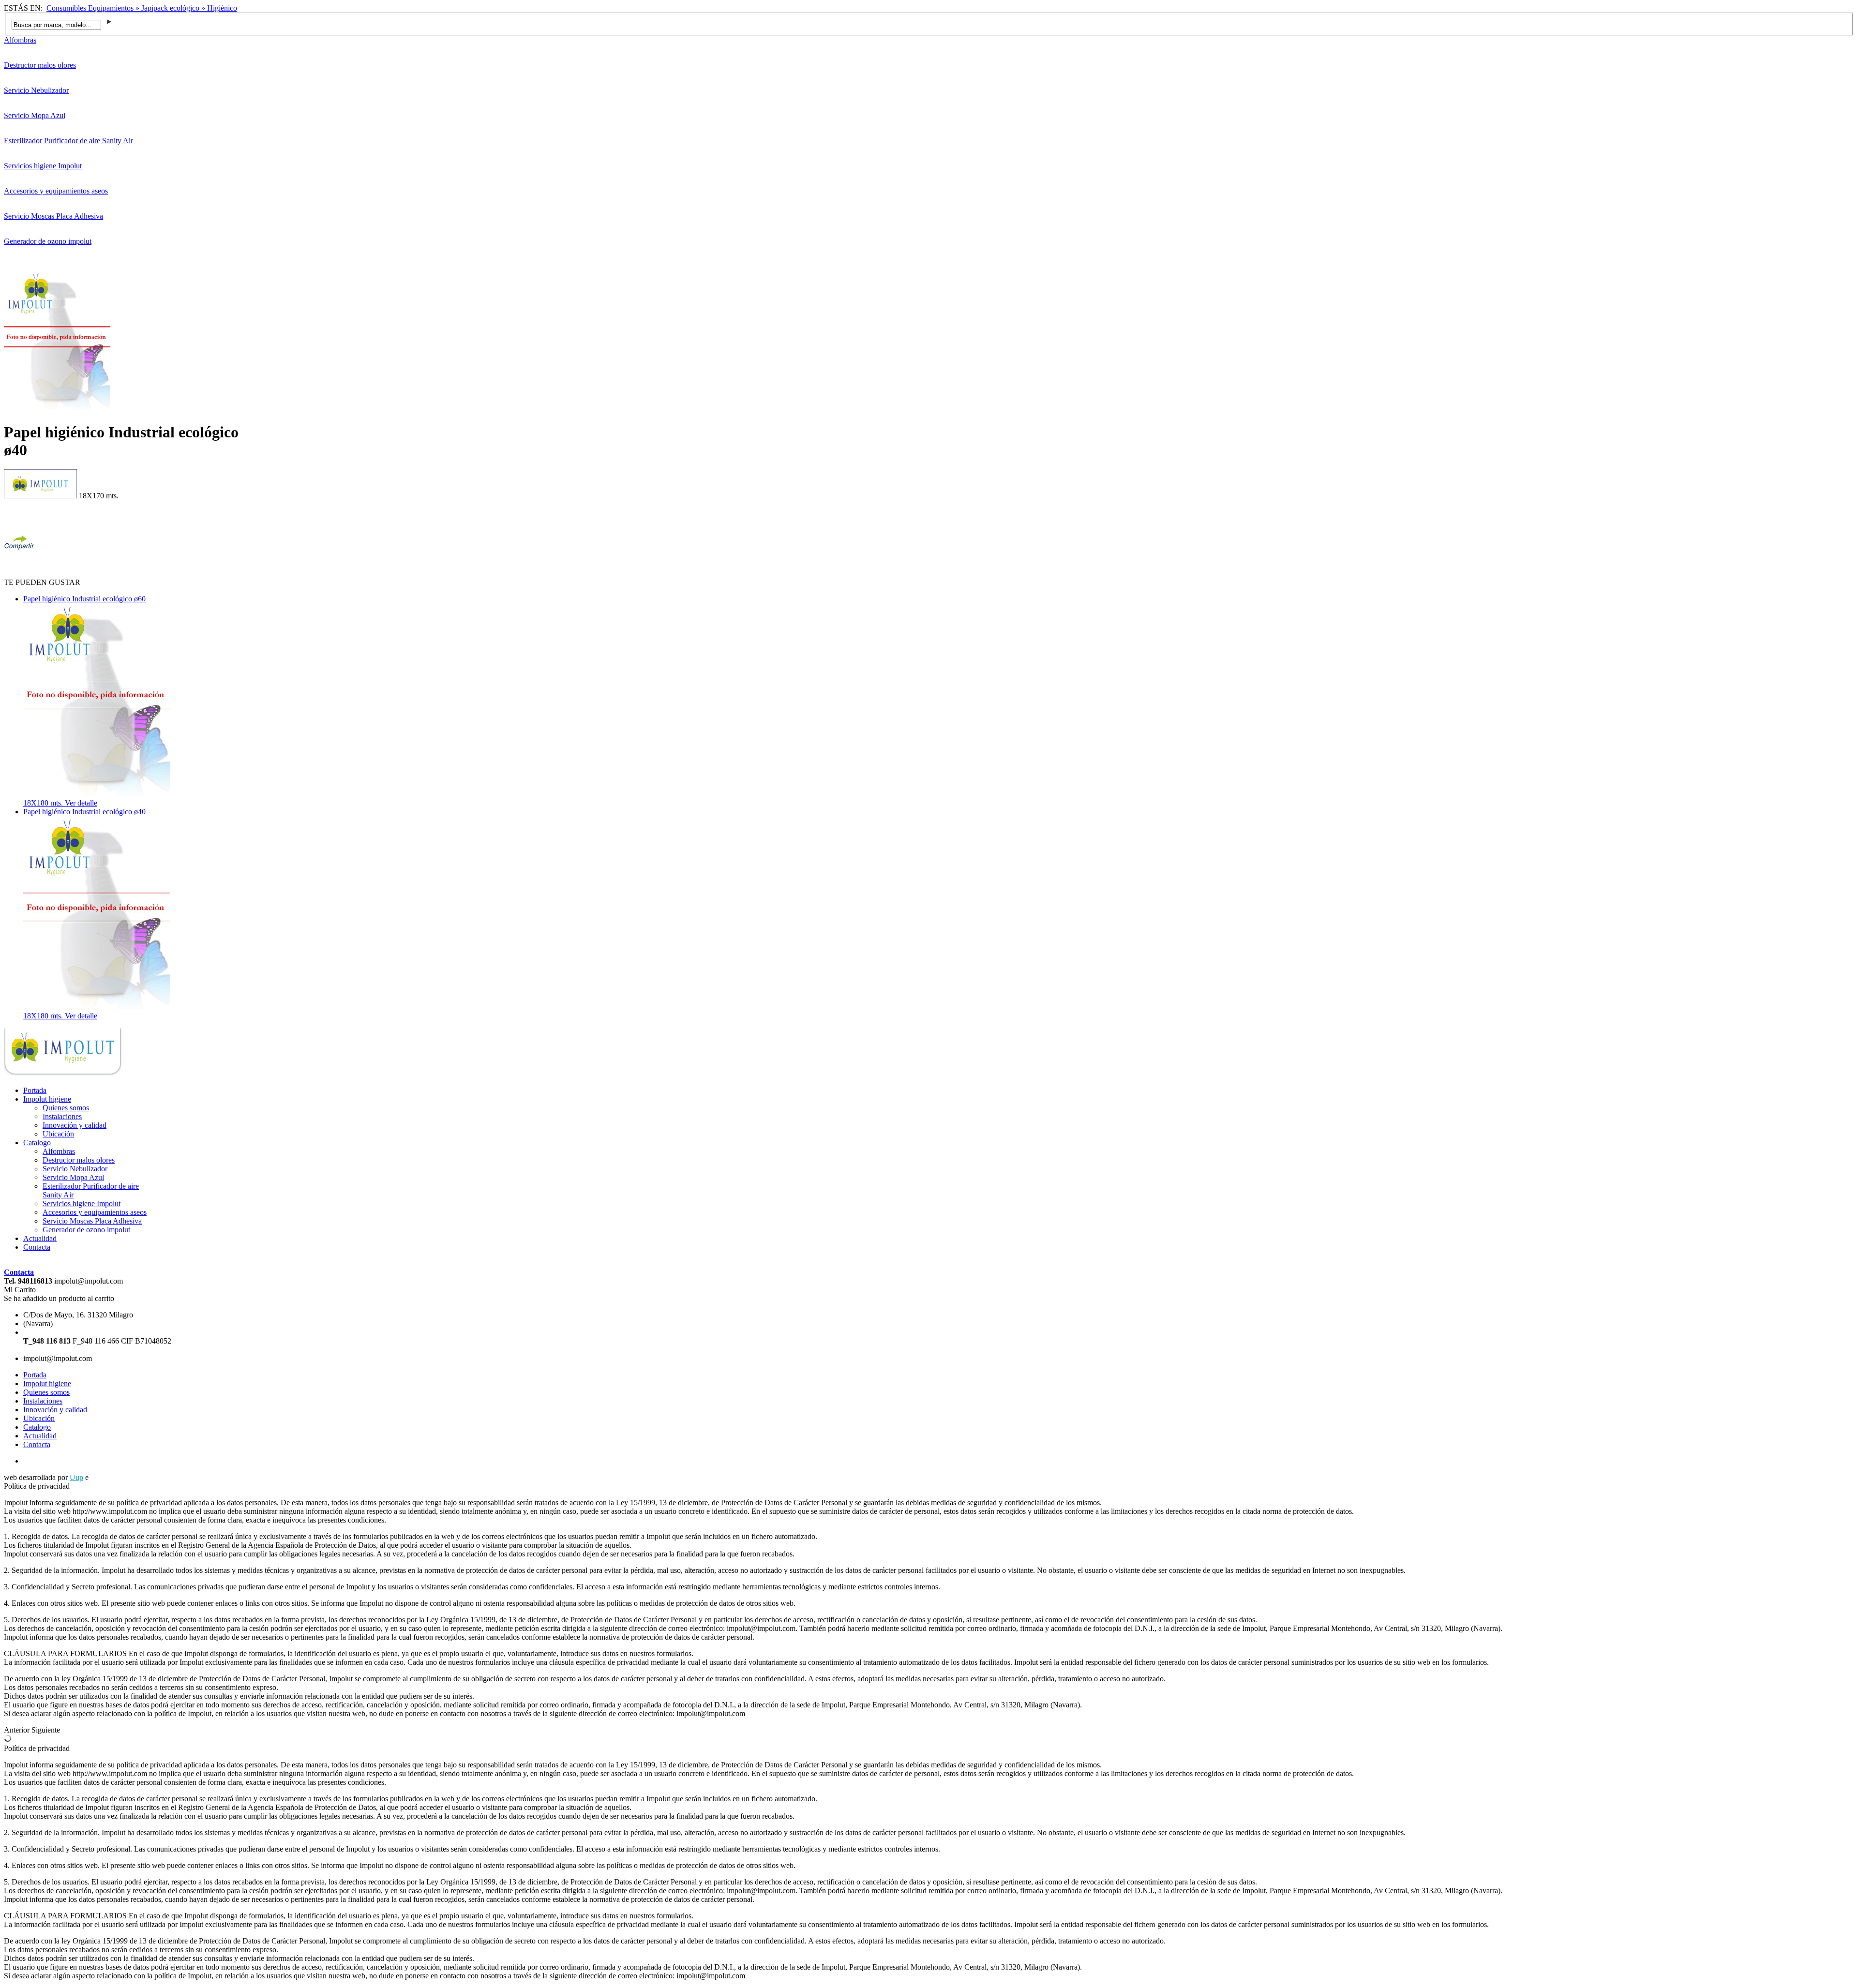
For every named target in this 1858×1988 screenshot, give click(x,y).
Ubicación (58, 1134)
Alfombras (20, 40)
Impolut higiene (47, 1099)
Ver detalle (81, 803)
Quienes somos (66, 1108)
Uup (76, 1477)
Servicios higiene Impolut (43, 166)
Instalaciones (62, 1116)
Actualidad (40, 1238)
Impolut (102, 1477)
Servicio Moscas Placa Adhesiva (53, 216)
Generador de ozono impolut (48, 241)
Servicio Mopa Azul (35, 115)
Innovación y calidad (75, 1125)
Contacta (37, 1247)
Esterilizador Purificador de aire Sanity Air (68, 141)
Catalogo (37, 1143)
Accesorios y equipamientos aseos (56, 191)
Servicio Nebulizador (36, 90)
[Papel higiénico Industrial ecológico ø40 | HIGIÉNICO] (63, 1074)
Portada (35, 1090)
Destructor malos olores (40, 65)
